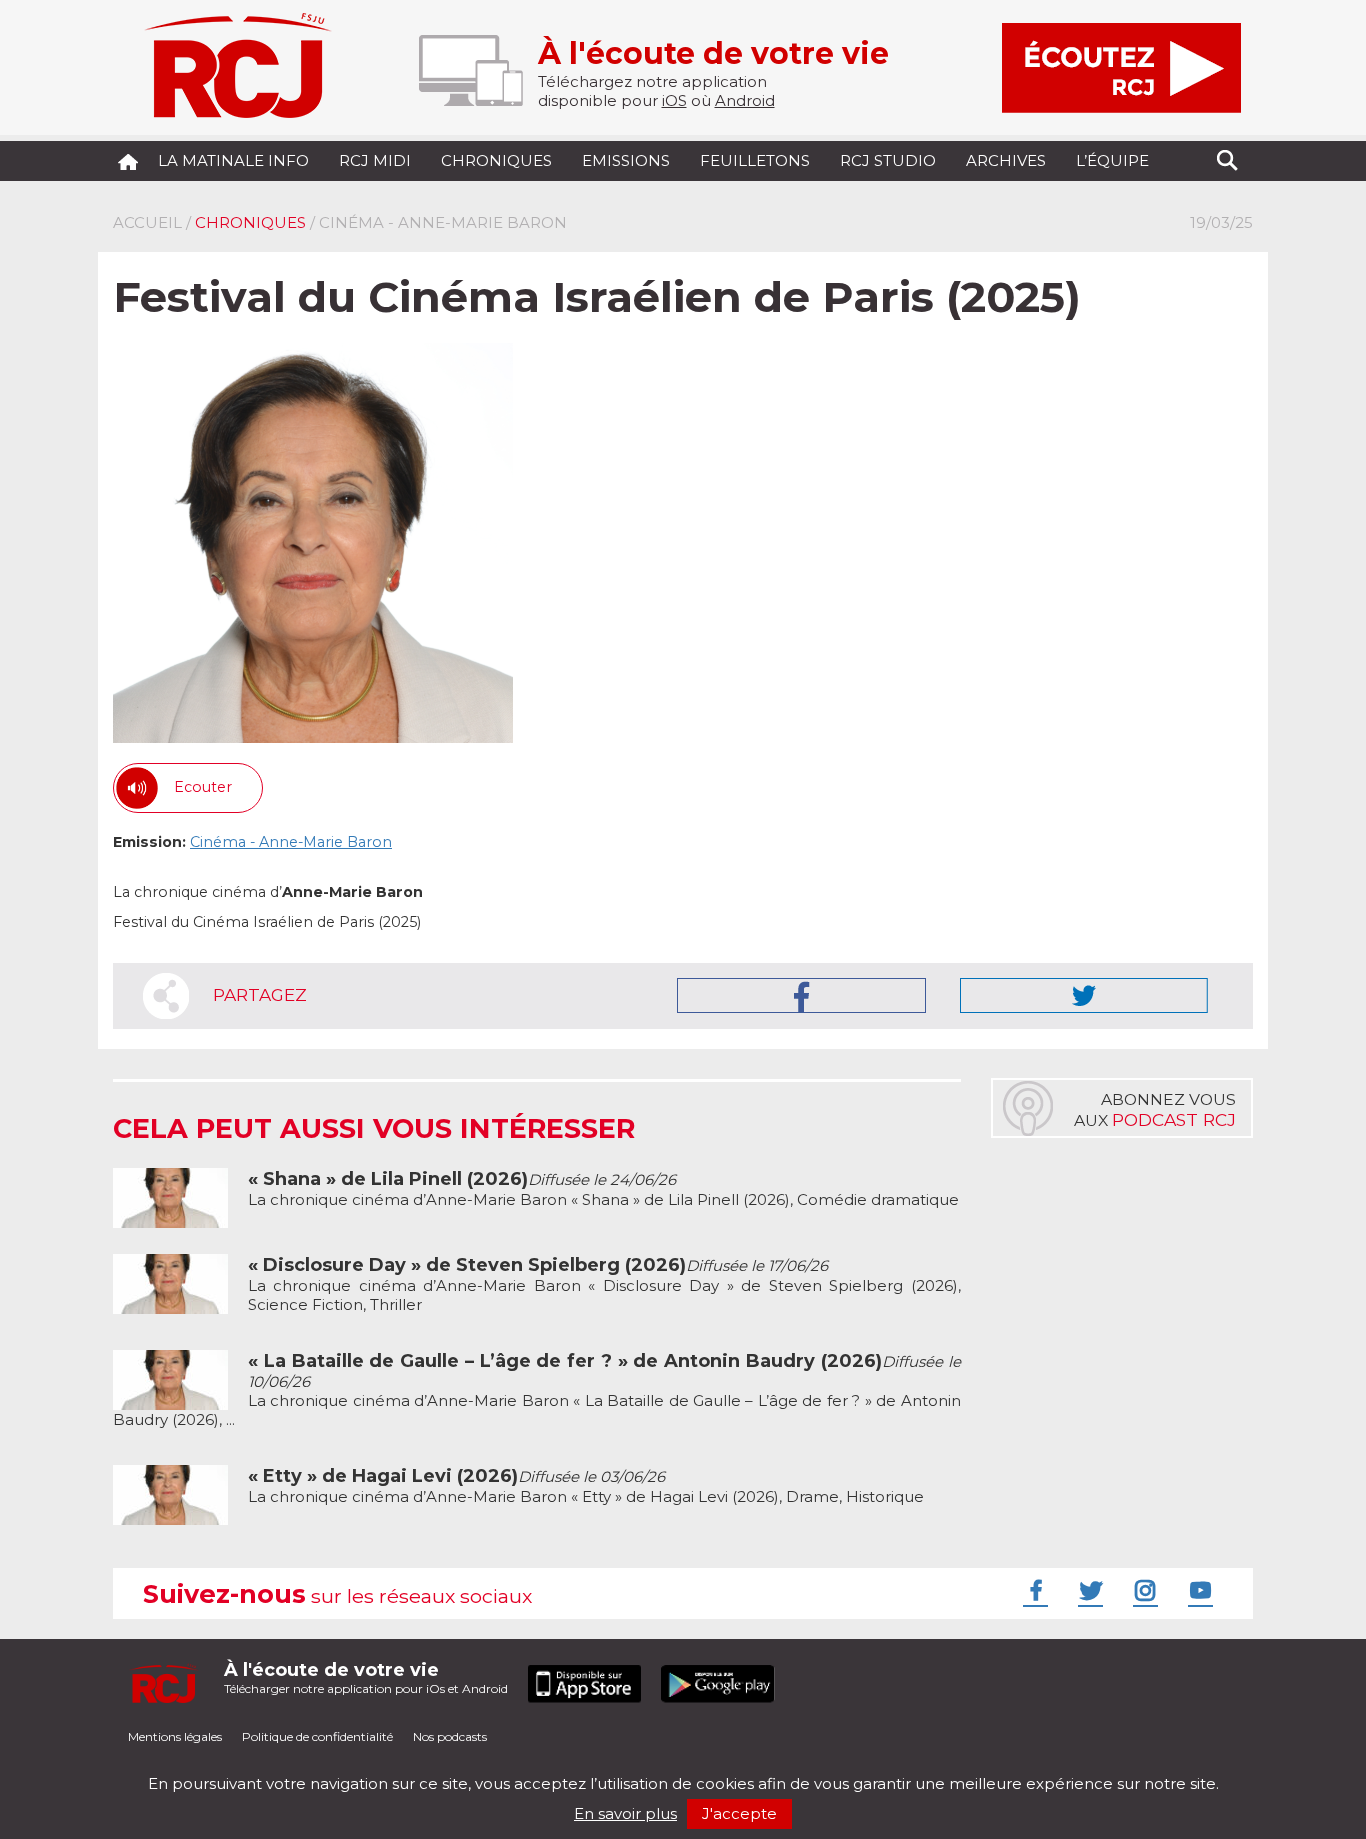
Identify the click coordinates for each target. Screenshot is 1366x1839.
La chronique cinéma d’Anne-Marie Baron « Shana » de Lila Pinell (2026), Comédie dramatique (603, 1189)
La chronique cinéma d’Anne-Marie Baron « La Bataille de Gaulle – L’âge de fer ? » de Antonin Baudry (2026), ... (537, 1390)
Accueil (147, 222)
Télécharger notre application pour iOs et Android (366, 1677)
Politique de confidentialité (317, 1736)
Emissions (626, 160)
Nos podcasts (450, 1736)
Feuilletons (755, 160)
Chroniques (496, 160)
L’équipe (1112, 160)
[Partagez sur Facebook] (801, 995)
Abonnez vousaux (1155, 1110)
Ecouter (203, 787)
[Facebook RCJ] (1033, 1590)
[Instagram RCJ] (1143, 1590)
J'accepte (739, 1813)
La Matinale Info (233, 160)
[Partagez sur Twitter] (1084, 995)
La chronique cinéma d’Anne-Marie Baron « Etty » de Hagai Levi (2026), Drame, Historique (586, 1486)
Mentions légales (175, 1736)
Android (745, 100)
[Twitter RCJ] (1088, 1590)
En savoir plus (625, 1813)
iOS (674, 100)
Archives (1006, 160)
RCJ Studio (888, 160)
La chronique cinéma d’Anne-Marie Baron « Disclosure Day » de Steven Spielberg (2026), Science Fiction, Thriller (604, 1285)
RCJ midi (375, 160)
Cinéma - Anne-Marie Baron (291, 842)
